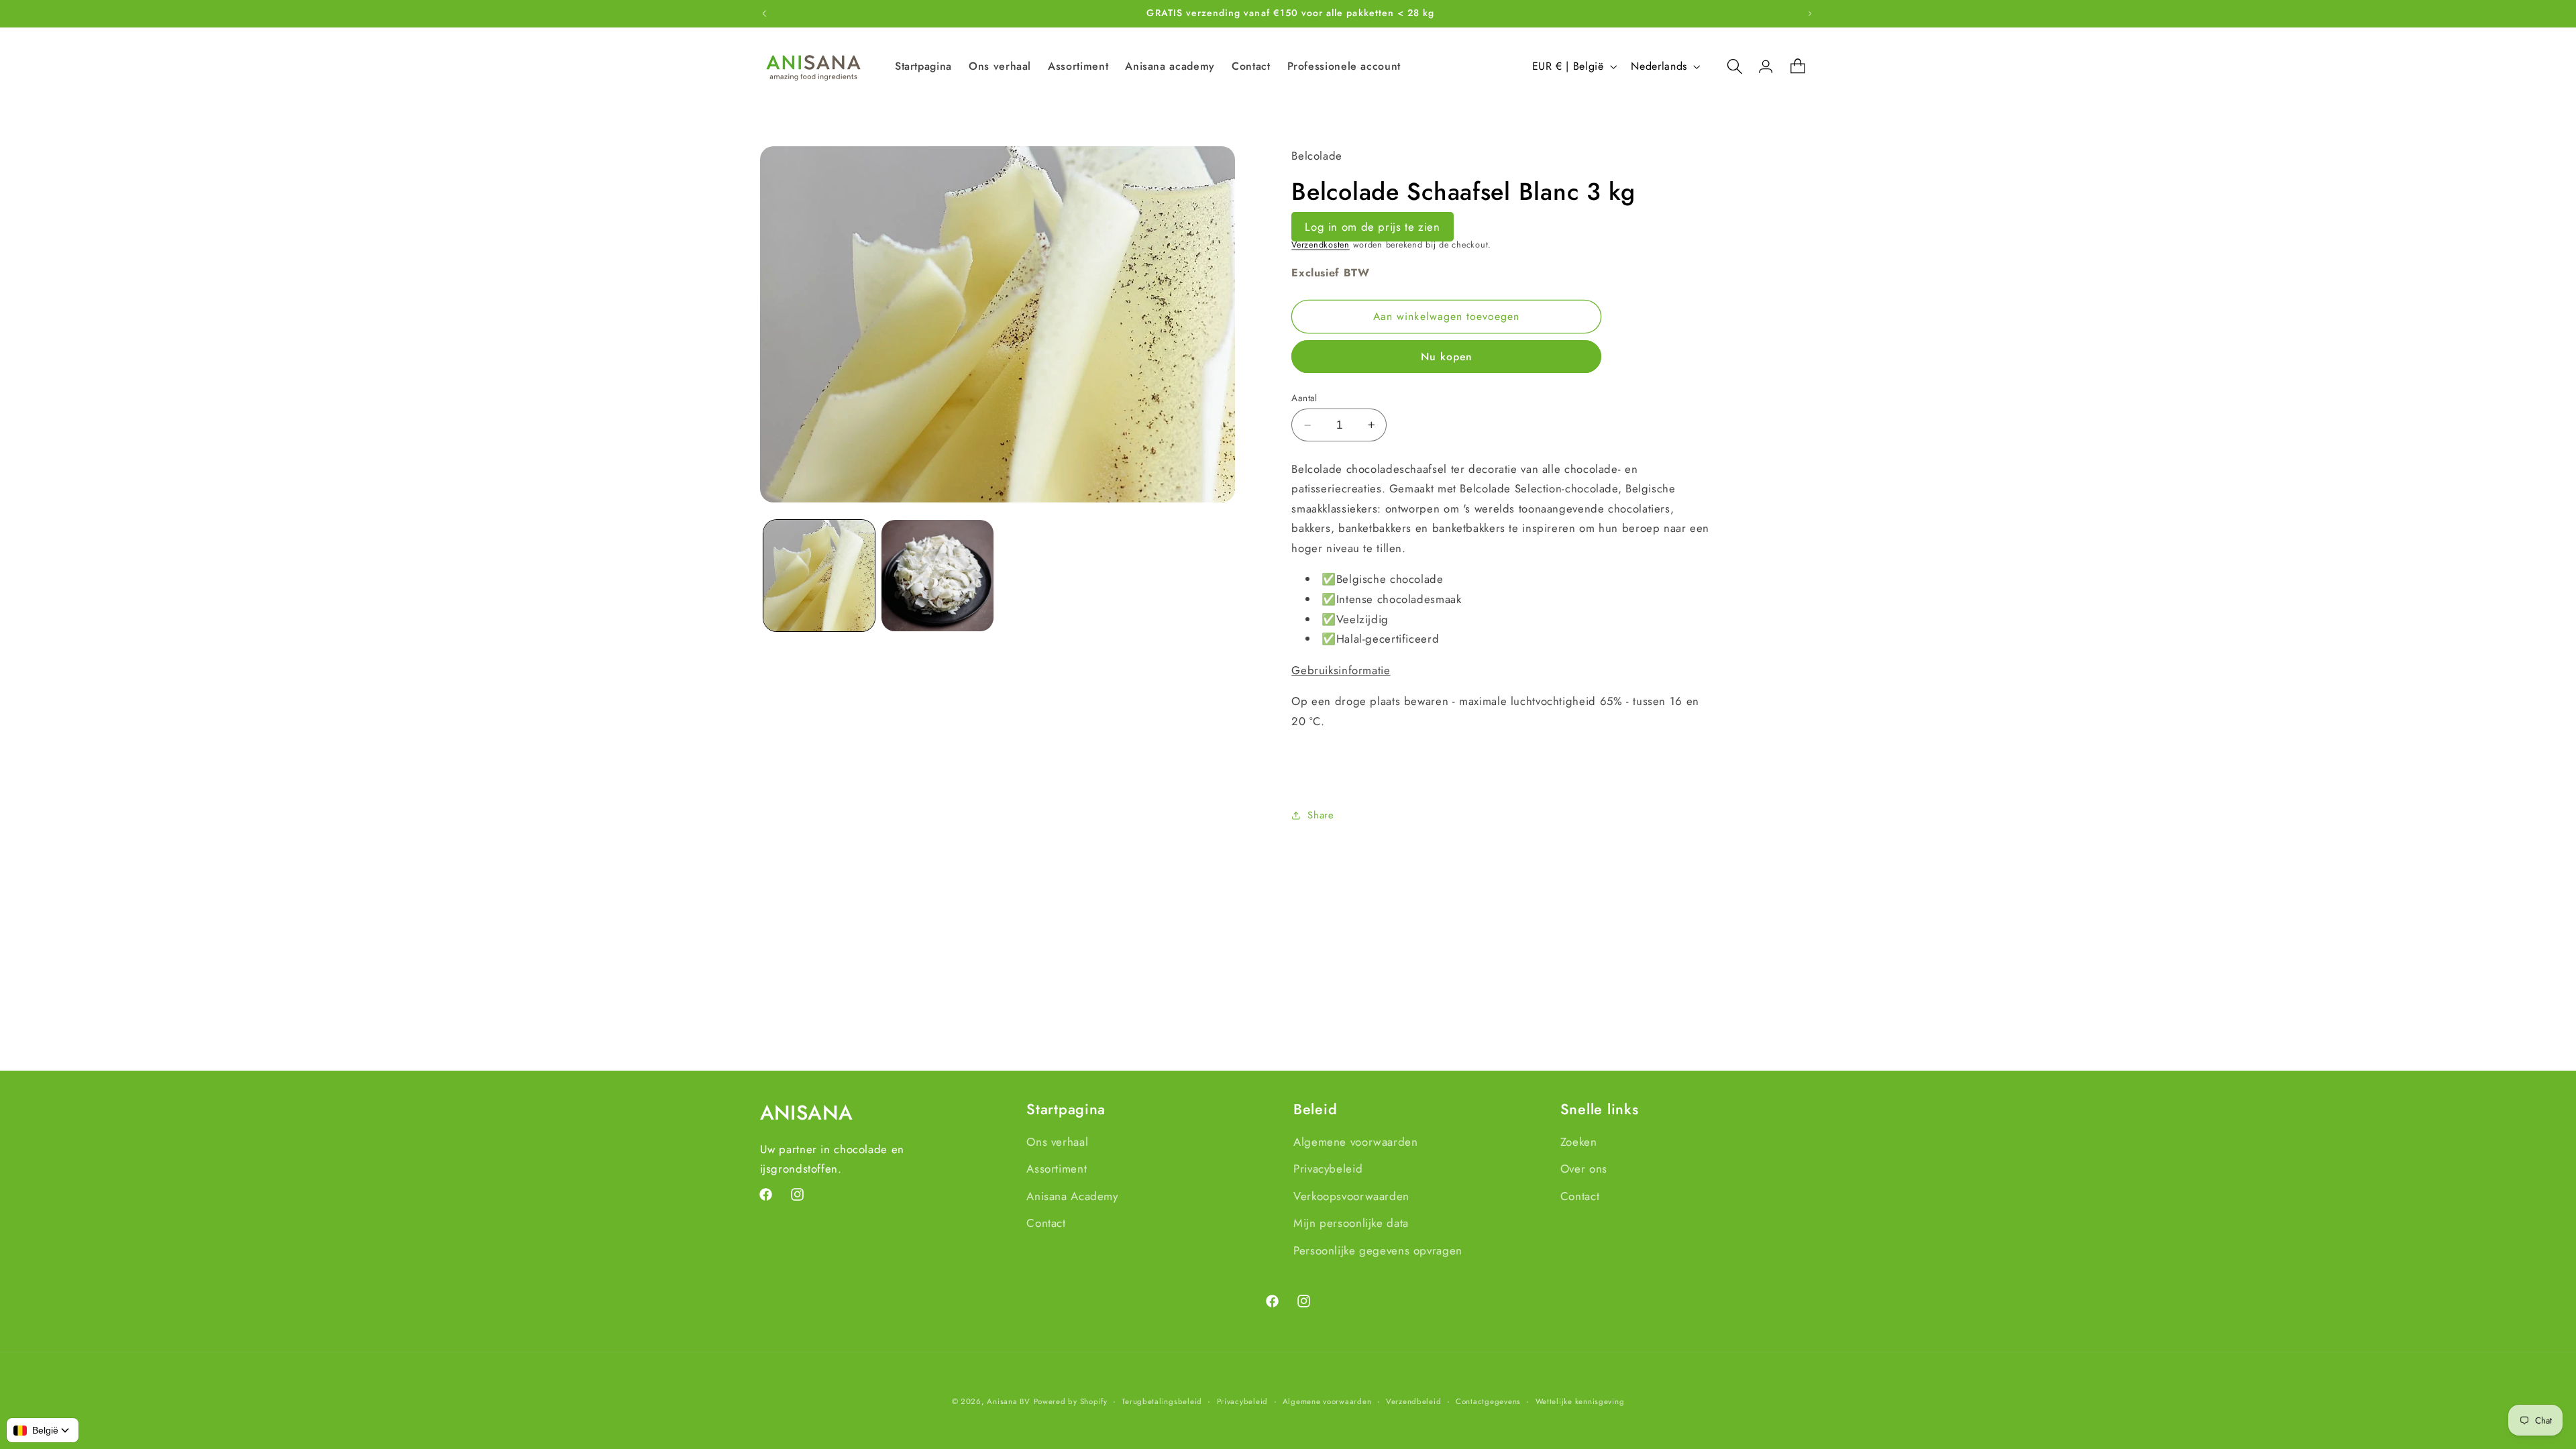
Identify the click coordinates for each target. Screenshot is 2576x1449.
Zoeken (1579, 1142)
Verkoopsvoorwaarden (1351, 1196)
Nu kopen (1447, 357)
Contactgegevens (1488, 1401)
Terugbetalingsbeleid (1162, 1401)
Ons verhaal (1057, 1142)
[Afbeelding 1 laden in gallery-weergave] (819, 576)
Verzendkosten (1321, 245)
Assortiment (1057, 1169)
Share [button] (1321, 815)
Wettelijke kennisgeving (1580, 1401)
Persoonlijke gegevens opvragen (1378, 1250)
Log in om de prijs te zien (1372, 227)
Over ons (1584, 1169)
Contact (1046, 1223)
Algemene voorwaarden (1356, 1142)
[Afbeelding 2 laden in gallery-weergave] (937, 576)
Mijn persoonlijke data (1351, 1223)
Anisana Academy (1072, 1196)
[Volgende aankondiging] (1810, 13)
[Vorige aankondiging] (764, 13)
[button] (1728, 66)
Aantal (1304, 398)
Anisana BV (1008, 1401)
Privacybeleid (1328, 1169)
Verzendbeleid (1414, 1401)
